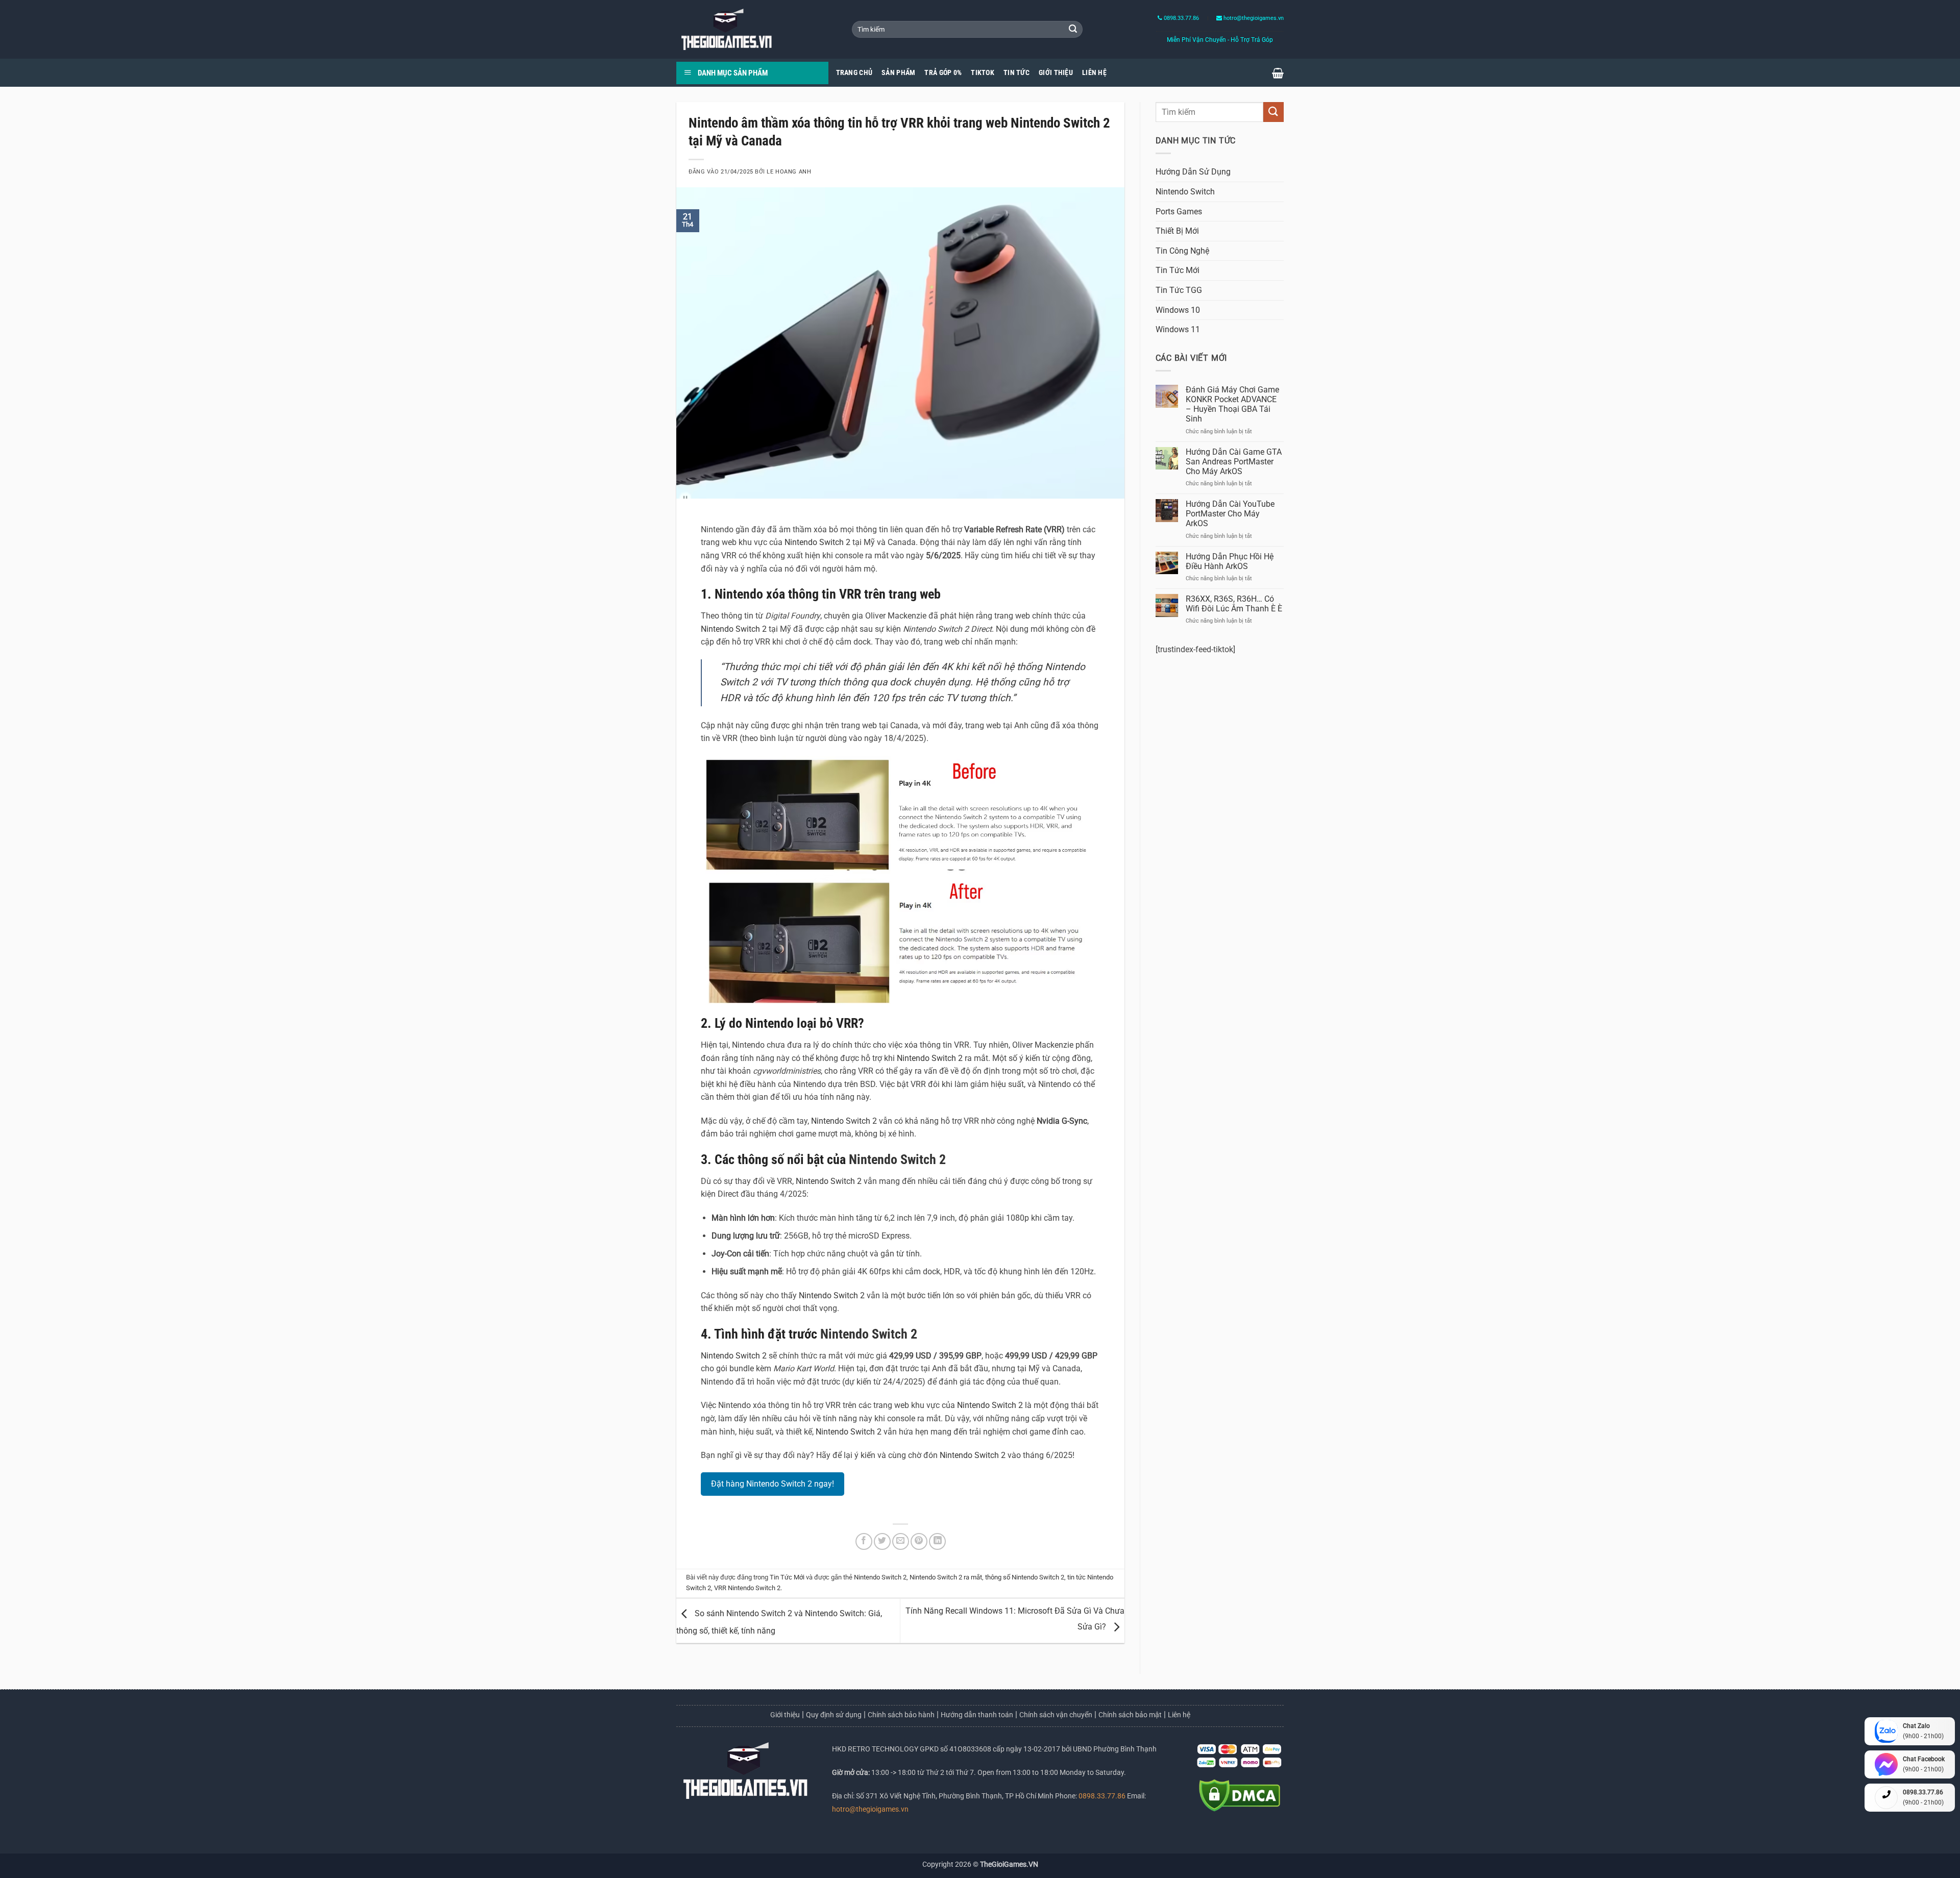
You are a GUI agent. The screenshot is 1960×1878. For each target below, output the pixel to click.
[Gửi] (1073, 30)
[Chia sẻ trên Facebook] (864, 1541)
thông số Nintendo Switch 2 (1025, 1577)
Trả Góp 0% (943, 73)
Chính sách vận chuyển (1056, 1715)
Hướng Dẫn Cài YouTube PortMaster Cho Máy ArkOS (1230, 514)
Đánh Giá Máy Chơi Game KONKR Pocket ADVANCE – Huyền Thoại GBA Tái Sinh (1232, 404)
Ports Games (1179, 212)
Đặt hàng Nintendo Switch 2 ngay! (773, 1484)
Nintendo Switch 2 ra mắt (946, 1577)
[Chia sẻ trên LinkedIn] (937, 1541)
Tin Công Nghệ (1182, 251)
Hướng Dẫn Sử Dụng (1193, 172)
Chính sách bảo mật (1130, 1715)
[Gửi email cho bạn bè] (901, 1541)
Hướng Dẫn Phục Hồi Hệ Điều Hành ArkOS (1230, 561)
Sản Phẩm (898, 73)
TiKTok (983, 73)
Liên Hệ (1094, 73)
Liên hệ (1179, 1715)
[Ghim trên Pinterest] (919, 1541)
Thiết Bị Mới (1177, 231)
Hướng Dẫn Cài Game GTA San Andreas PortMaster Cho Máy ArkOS (1234, 462)
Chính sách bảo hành (901, 1715)
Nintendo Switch (1185, 192)
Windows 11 (1178, 329)
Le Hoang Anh (789, 172)
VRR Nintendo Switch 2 (747, 1588)
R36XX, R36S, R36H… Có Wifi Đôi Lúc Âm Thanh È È (1234, 604)
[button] (1278, 73)
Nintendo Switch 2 (817, 542)
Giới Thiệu (1056, 73)
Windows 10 (1178, 310)
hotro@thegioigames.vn (870, 1809)
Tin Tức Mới (787, 1577)
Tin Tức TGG (1179, 290)
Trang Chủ (854, 73)
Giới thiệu (785, 1715)
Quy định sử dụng (834, 1715)
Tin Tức (1016, 73)
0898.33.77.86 (1181, 18)
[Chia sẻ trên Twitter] (882, 1541)
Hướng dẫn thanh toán (977, 1715)
